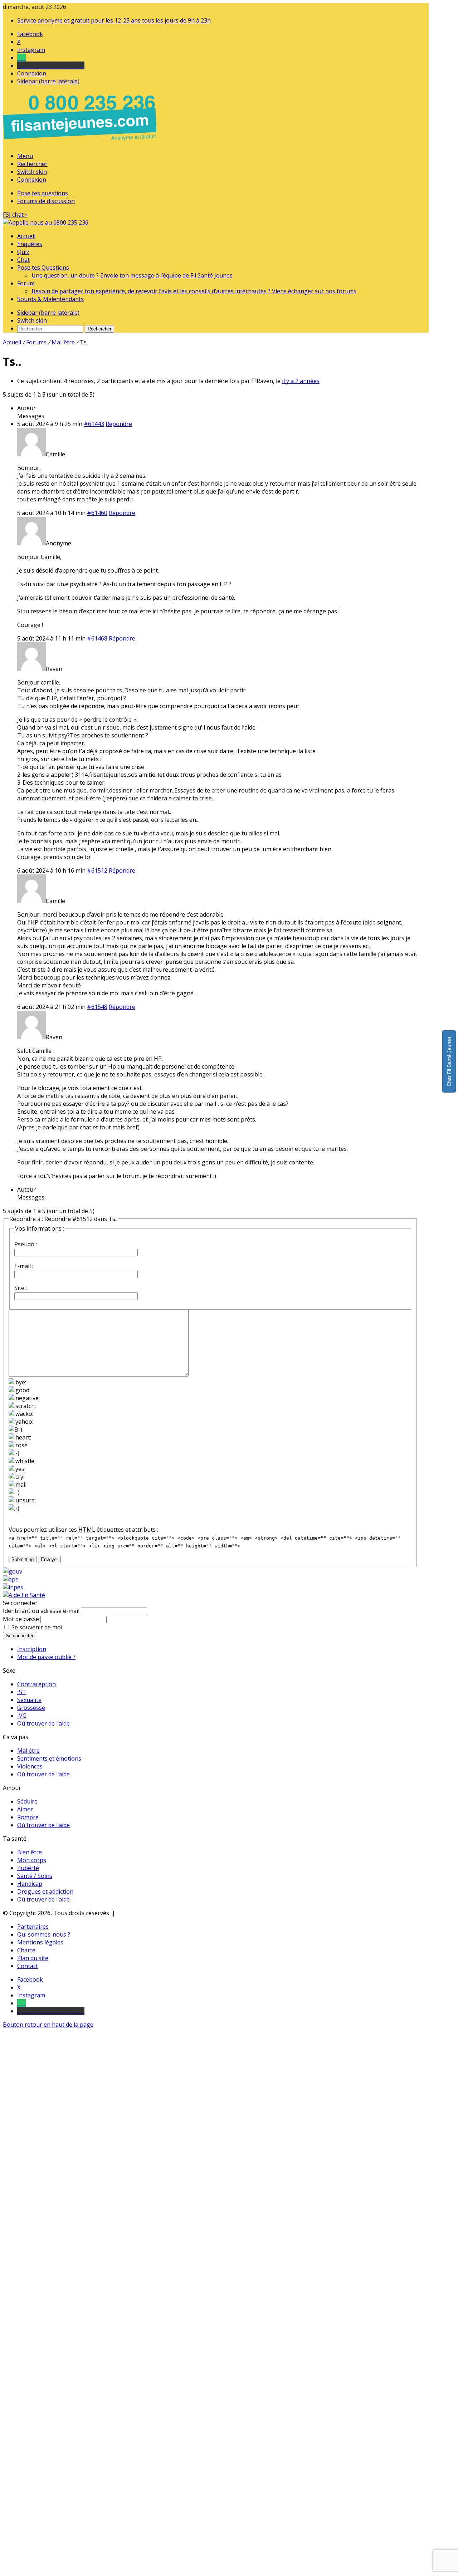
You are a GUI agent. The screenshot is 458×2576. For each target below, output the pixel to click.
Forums (36, 342)
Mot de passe (21, 1619)
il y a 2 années (301, 381)
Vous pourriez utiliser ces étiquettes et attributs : (83, 1530)
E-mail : (24, 1266)
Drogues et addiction (45, 1891)
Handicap (30, 1884)
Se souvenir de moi (37, 1627)
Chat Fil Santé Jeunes (449, 1061)
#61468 (97, 638)
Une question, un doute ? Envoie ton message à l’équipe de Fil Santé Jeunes (132, 275)
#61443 (94, 424)
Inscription (32, 1649)
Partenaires (33, 1927)
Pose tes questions (43, 193)
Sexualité (29, 1700)
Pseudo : (26, 1244)
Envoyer (49, 1559)
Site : (21, 1288)
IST (22, 1692)
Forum (26, 283)
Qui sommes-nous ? (44, 1934)
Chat (23, 260)
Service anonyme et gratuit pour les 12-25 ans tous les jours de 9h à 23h (114, 20)
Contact (28, 1966)
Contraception (36, 1684)
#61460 (97, 513)
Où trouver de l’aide (43, 1723)
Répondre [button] (119, 424)
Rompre (28, 1817)
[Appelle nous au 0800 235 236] (81, 142)
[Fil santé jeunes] (46, 222)
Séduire (27, 1801)
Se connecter (20, 1636)
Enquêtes (30, 244)
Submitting (23, 1559)
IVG (22, 1716)
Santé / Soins (35, 1876)
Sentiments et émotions (49, 1758)
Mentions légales (40, 1942)
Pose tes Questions (43, 268)
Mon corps (32, 1860)
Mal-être (63, 342)
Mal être (28, 1751)
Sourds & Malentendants (50, 299)
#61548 (97, 1007)
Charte (26, 1950)
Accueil (26, 236)
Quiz (23, 252)
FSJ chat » (15, 215)
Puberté (28, 1868)
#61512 (97, 870)
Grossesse (31, 1708)
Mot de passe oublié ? (46, 1657)
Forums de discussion (46, 201)
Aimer (25, 1809)
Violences (30, 1766)
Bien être (30, 1852)
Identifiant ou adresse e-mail (41, 1611)
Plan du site (33, 1958)
